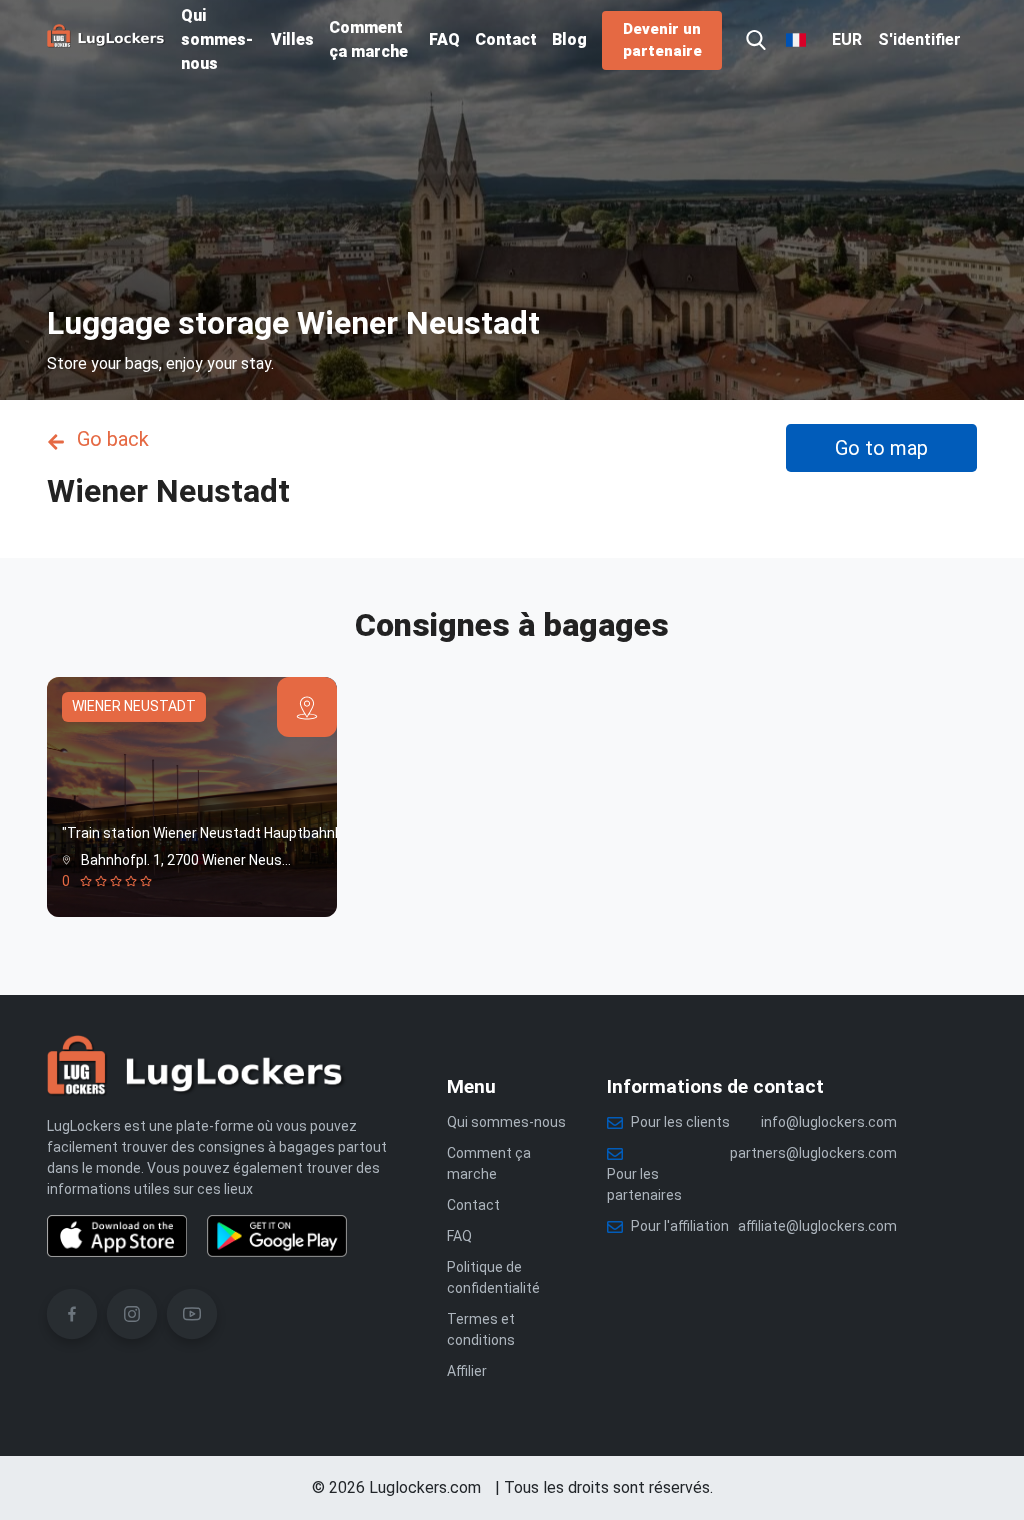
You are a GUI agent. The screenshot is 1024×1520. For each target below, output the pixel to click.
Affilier (467, 1371)
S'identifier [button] (919, 39)
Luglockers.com (425, 1487)
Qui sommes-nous (217, 39)
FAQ (444, 39)
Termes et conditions (481, 1329)
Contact (506, 39)
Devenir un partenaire (662, 40)
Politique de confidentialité (493, 1277)
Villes (292, 39)
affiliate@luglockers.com (817, 1226)
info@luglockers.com (829, 1122)
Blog (569, 39)
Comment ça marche (368, 39)
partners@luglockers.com (813, 1153)
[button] (756, 40)
